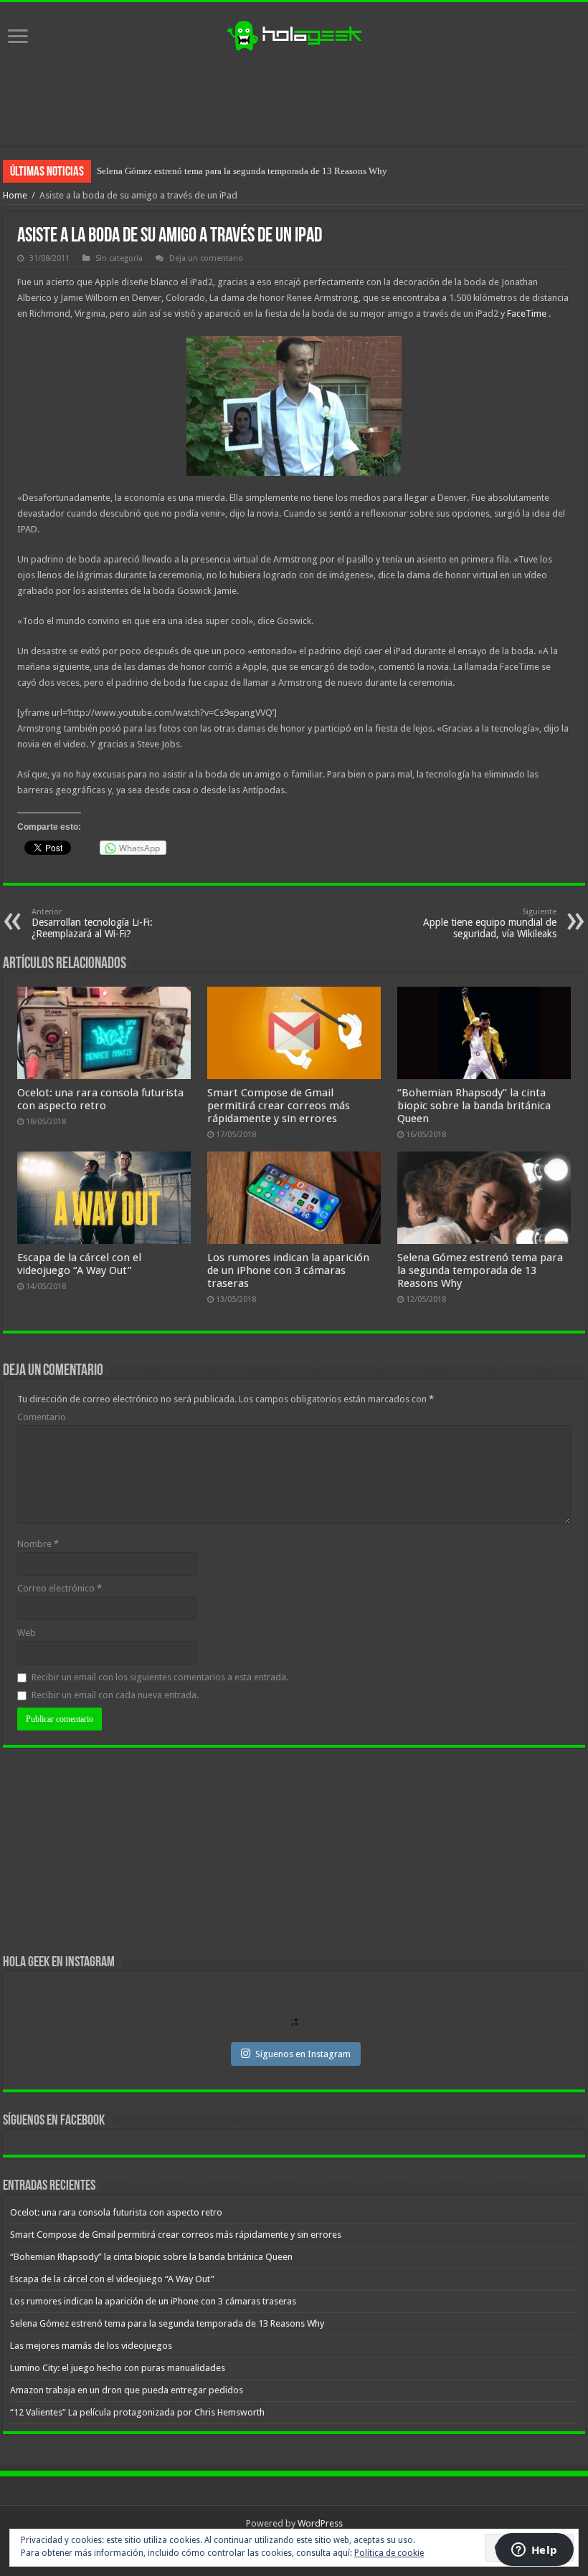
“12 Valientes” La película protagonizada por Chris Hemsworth (137, 2412)
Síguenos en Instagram (303, 2054)
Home (15, 195)
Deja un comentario (206, 258)
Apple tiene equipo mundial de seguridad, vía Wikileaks (490, 923)
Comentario (42, 1417)
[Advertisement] (294, 99)
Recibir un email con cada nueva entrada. (115, 1695)
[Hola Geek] (294, 34)
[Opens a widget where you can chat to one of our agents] (534, 2551)
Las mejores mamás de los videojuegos (172, 171)
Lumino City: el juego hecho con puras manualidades (118, 2368)
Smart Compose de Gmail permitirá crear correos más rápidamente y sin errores (279, 1106)
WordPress (320, 2523)
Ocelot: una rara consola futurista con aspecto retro (100, 1099)
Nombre (38, 1544)
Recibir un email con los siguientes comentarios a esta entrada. (160, 1677)
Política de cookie (389, 2553)
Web (27, 1633)
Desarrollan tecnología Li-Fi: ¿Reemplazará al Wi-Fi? (92, 923)
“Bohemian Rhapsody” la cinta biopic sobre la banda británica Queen (474, 1106)
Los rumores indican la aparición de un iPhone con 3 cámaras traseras (288, 1270)
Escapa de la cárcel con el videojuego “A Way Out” (79, 1264)
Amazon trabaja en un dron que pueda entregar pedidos (127, 2390)
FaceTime (527, 313)
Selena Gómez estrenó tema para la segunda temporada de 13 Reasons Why (480, 1270)
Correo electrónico (60, 1588)
